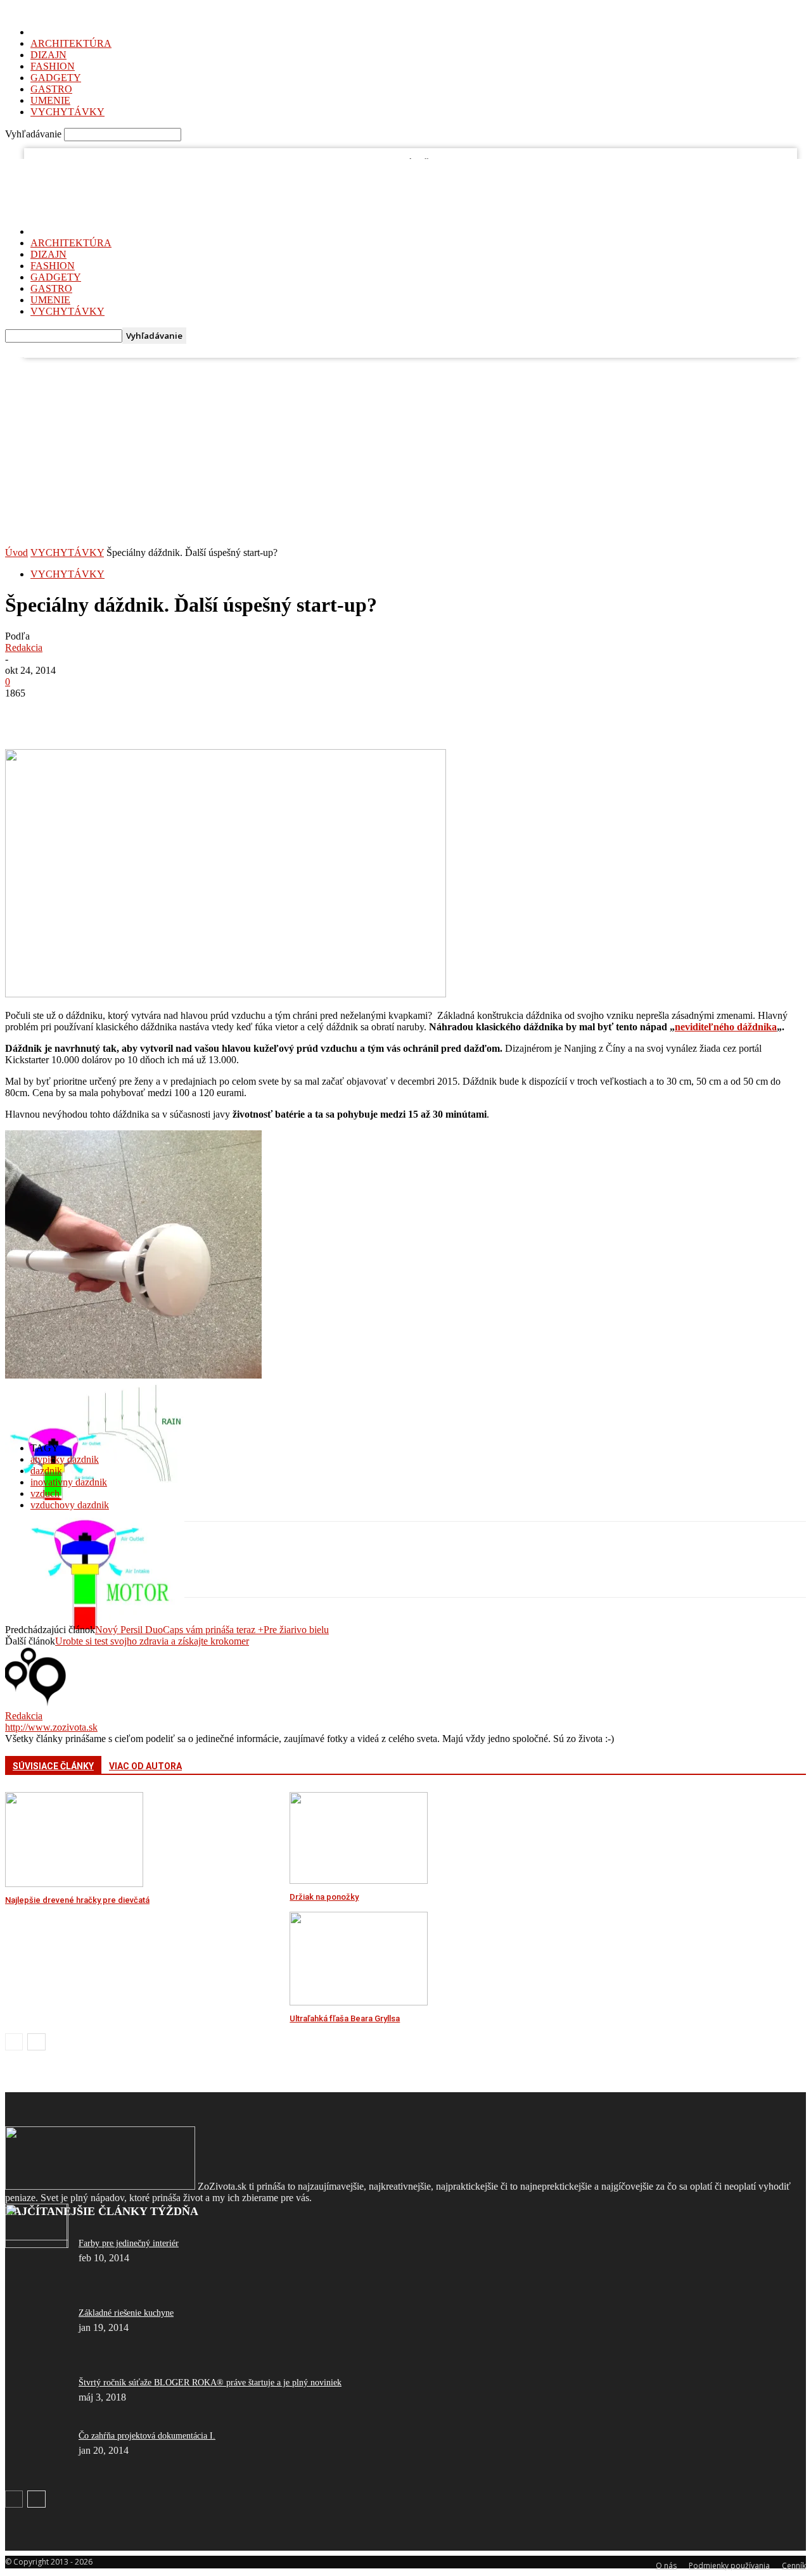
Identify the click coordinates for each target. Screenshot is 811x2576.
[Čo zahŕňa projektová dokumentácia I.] (37, 2245)
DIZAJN (48, 55)
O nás (39, 168)
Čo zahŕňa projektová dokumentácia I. (147, 2436)
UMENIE (50, 100)
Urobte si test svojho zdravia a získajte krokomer (152, 1641)
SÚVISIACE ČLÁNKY (53, 1766)
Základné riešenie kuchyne (126, 2313)
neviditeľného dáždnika (726, 1027)
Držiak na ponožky (324, 1897)
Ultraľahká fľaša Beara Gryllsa (345, 2018)
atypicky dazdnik (65, 1459)
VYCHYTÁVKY (67, 112)
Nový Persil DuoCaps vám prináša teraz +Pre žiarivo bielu (212, 1630)
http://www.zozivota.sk (51, 1727)
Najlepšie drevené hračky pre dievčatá (77, 1900)
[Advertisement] (405, 452)
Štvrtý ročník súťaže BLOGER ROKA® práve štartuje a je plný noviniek (210, 2383)
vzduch (45, 1493)
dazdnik (46, 1471)
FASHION (53, 66)
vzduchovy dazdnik (70, 1505)
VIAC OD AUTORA (145, 1766)
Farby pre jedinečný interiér (129, 2243)
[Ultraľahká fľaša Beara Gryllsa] (359, 2002)
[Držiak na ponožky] (359, 1880)
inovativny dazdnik (69, 1482)
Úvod (16, 552)
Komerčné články (85, 168)
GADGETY (56, 78)
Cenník (133, 168)
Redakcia (24, 647)
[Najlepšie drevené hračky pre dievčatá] (74, 1884)
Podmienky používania (729, 2566)
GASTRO (51, 89)
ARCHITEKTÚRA (71, 43)
